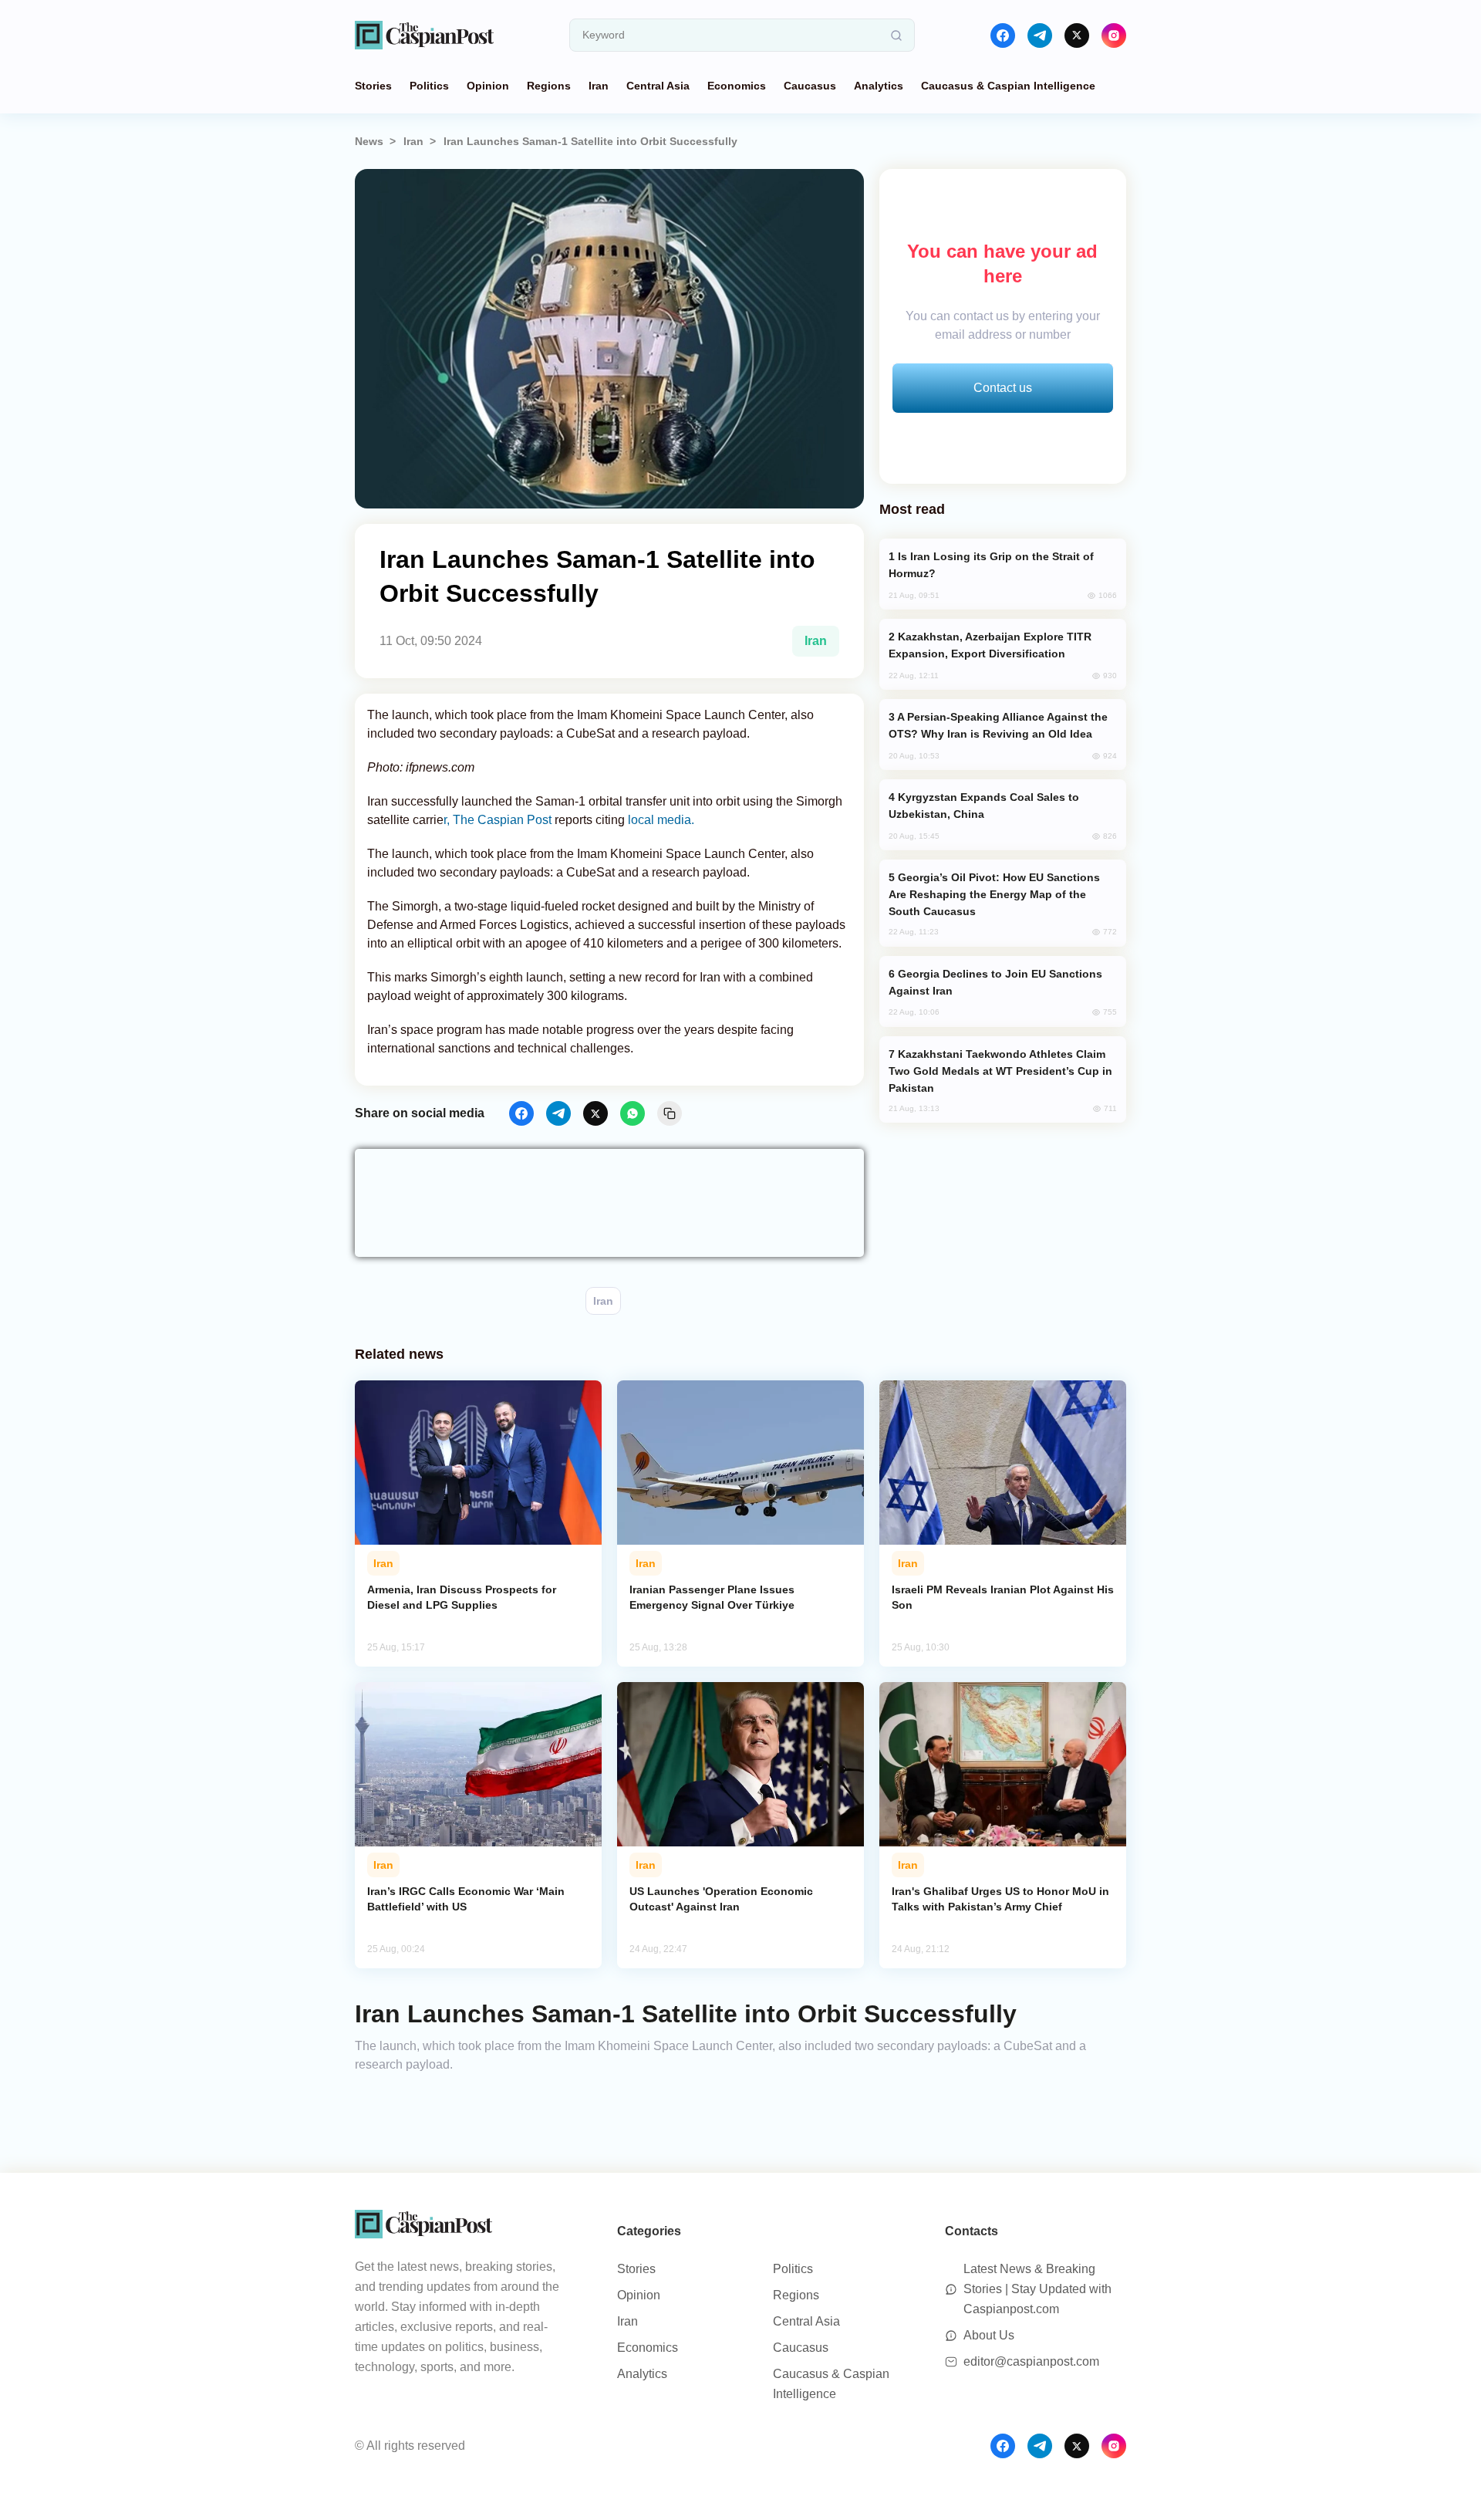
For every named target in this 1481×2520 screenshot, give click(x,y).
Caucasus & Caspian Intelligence (1008, 86)
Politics (429, 86)
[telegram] (1040, 35)
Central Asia (658, 86)
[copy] (670, 1113)
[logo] (424, 35)
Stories (373, 86)
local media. (660, 820)
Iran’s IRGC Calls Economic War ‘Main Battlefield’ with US (466, 1899)
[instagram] (1114, 35)
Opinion (488, 86)
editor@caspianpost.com (1031, 2361)
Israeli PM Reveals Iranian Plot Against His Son (1003, 1597)
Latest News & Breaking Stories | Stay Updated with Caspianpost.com (1037, 2289)
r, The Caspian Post (498, 820)
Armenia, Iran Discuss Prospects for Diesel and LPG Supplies (462, 1597)
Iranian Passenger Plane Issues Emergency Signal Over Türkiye (712, 1597)
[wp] (633, 1113)
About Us (989, 2335)
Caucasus (810, 86)
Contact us (1003, 388)
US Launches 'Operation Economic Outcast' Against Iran (721, 1899)
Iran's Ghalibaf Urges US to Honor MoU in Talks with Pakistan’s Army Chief (1000, 1899)
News (369, 141)
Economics (737, 86)
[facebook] (1003, 35)
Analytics (879, 86)
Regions (549, 86)
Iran (599, 86)
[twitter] (1077, 35)
